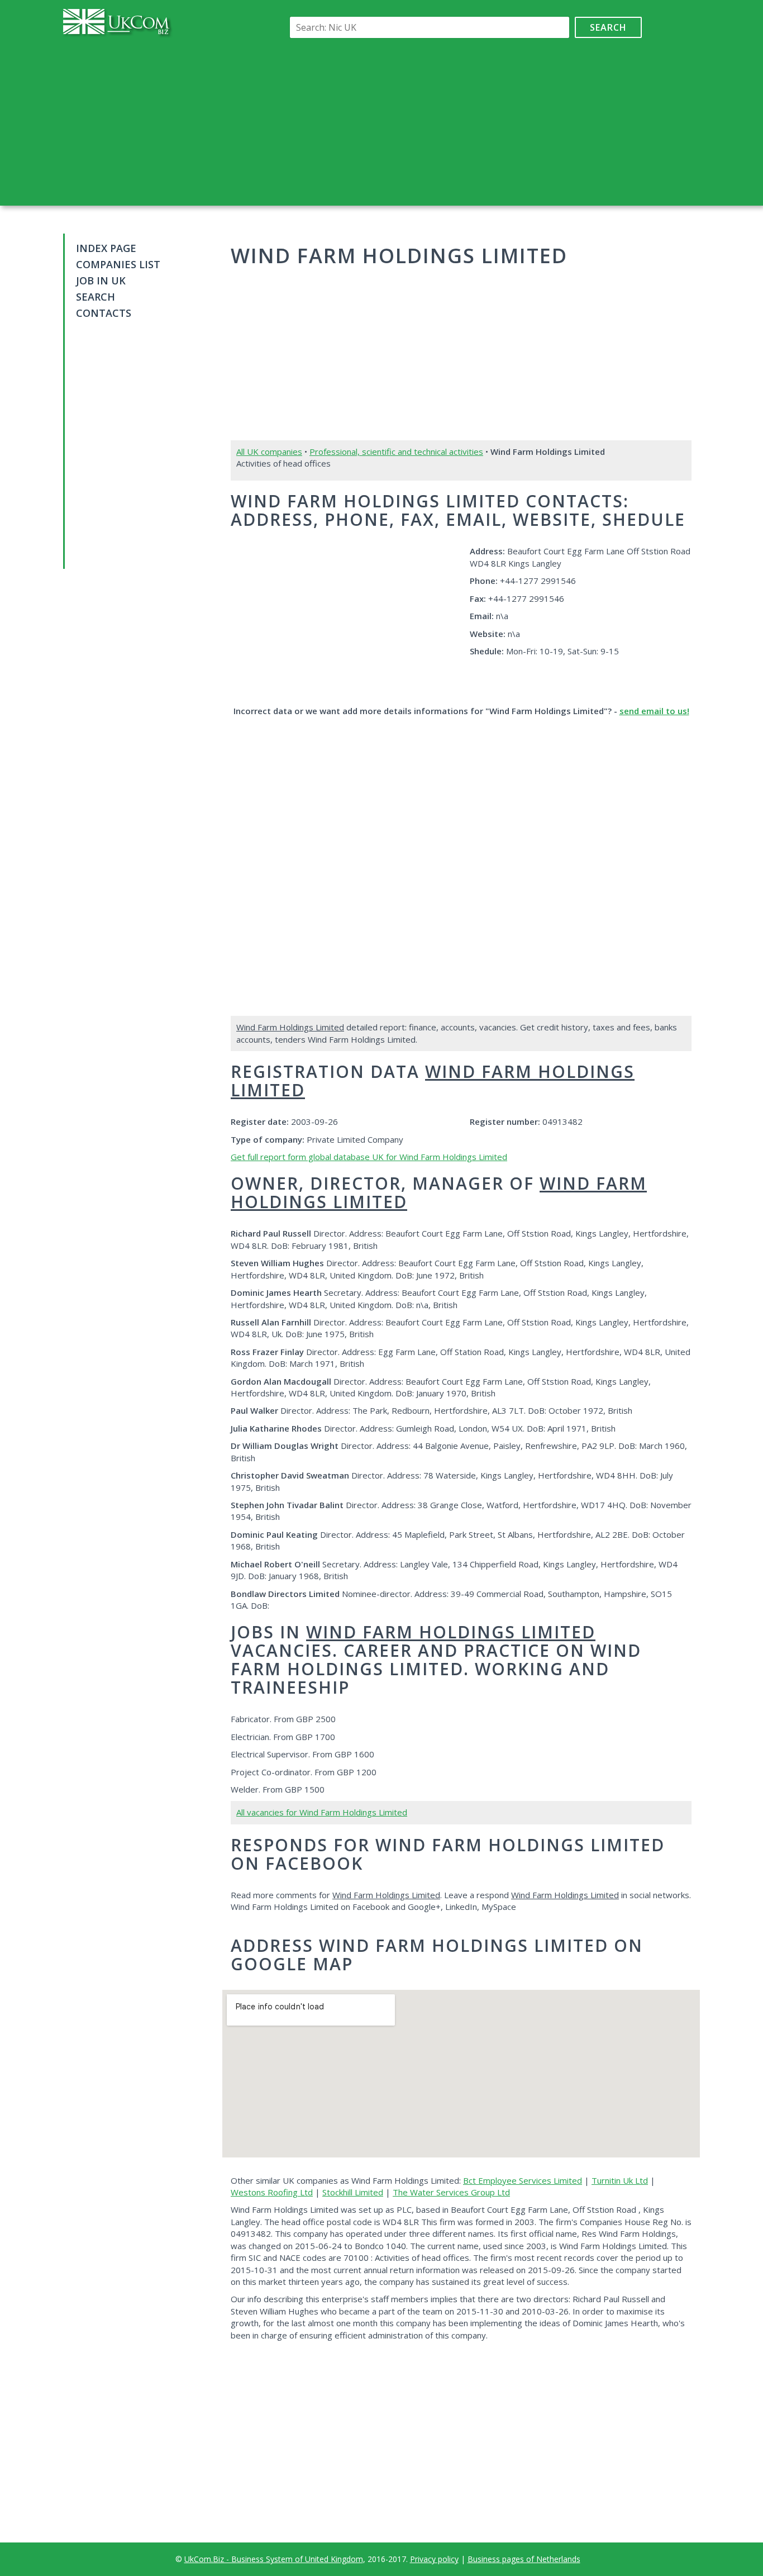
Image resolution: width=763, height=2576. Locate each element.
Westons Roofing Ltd (272, 2192)
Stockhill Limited (353, 2192)
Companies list (118, 264)
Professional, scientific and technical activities (396, 451)
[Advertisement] (464, 122)
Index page (106, 248)
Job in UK (101, 281)
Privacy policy (434, 2559)
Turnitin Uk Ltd (620, 2180)
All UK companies (269, 451)
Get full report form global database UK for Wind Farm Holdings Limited (369, 1157)
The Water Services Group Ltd (451, 2192)
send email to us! (654, 711)
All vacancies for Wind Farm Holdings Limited (322, 1812)
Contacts (104, 313)
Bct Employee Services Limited (523, 2180)
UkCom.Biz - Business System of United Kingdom (274, 2559)
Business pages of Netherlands (524, 2559)
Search (608, 27)
